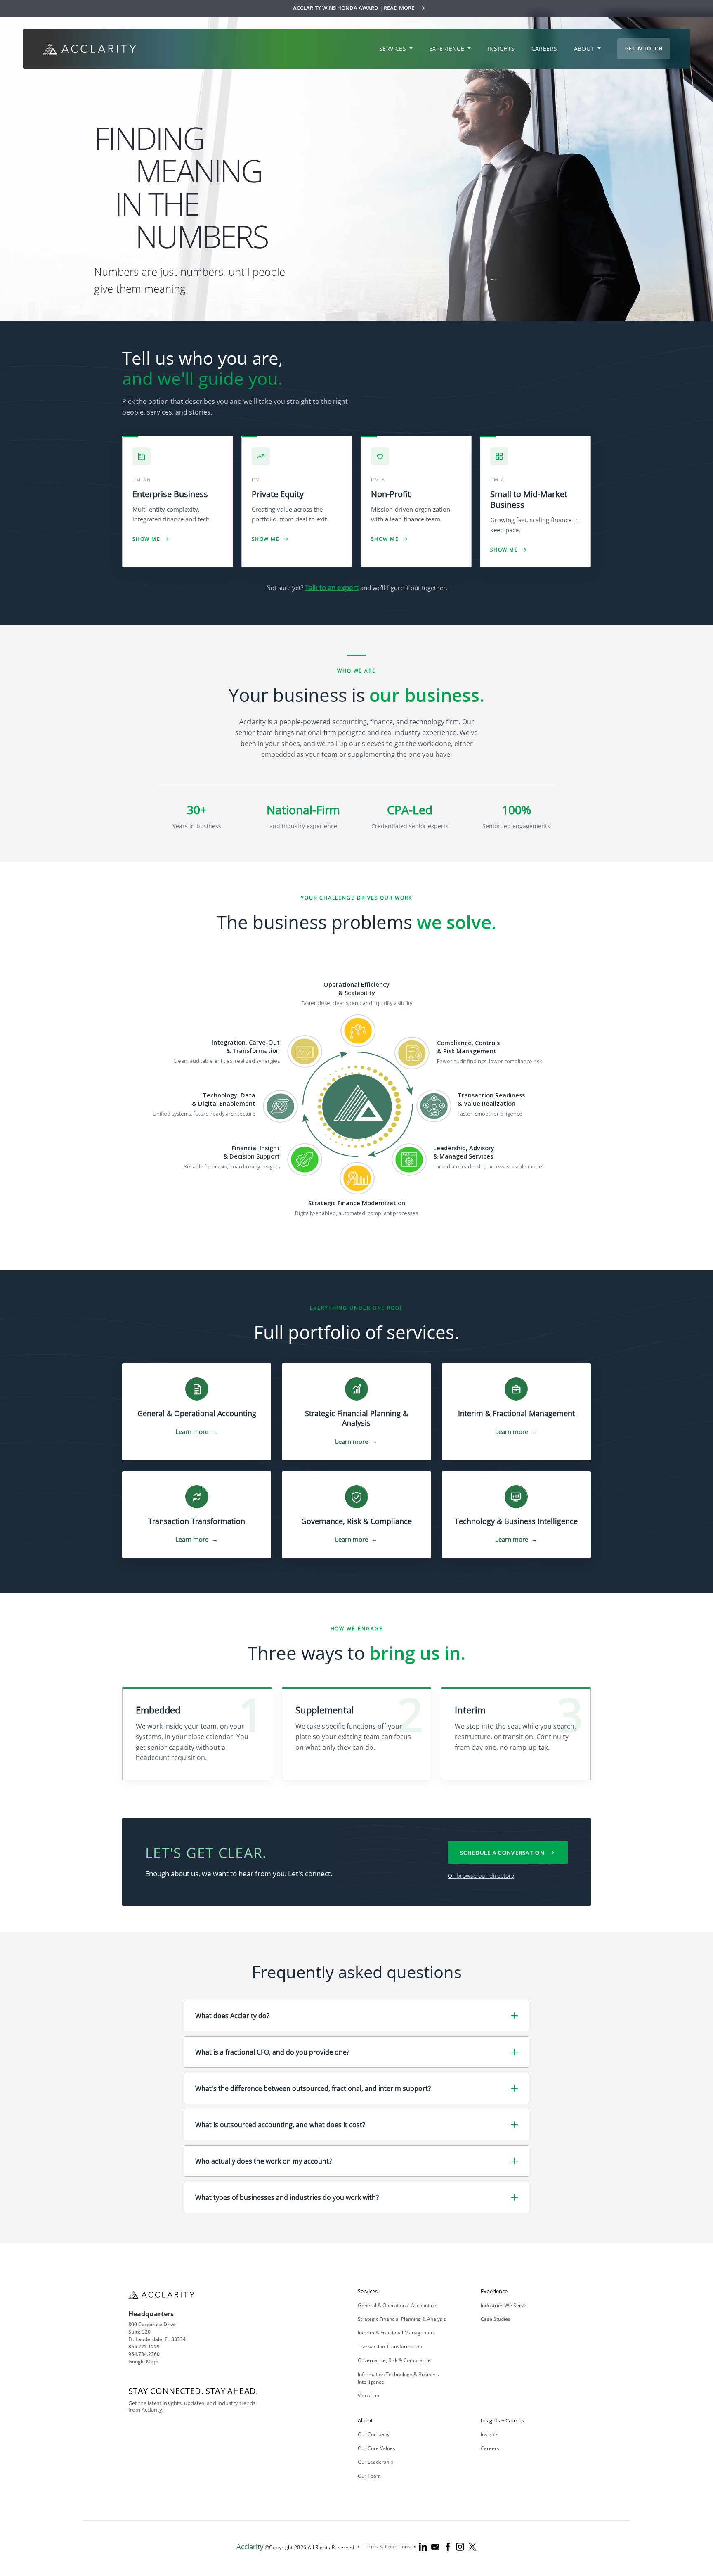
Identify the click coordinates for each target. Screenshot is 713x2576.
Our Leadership (375, 2462)
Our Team (369, 2476)
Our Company (374, 2434)
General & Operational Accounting (397, 2305)
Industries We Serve (504, 2305)
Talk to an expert (332, 587)
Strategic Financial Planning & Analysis (402, 2319)
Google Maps (144, 2362)
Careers (490, 2448)
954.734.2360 (144, 2354)
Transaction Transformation (390, 2347)
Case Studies (496, 2319)
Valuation (368, 2395)
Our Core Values (377, 2448)
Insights (490, 2434)
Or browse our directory (481, 1876)
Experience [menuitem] (448, 49)
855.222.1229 (144, 2347)
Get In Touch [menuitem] (644, 49)
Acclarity (250, 2546)
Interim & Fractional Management (397, 2333)
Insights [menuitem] (501, 49)
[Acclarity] (90, 49)
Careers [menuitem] (544, 49)
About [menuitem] (585, 49)
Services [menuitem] (394, 49)
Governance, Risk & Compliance (394, 2360)
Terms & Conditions (387, 2546)
